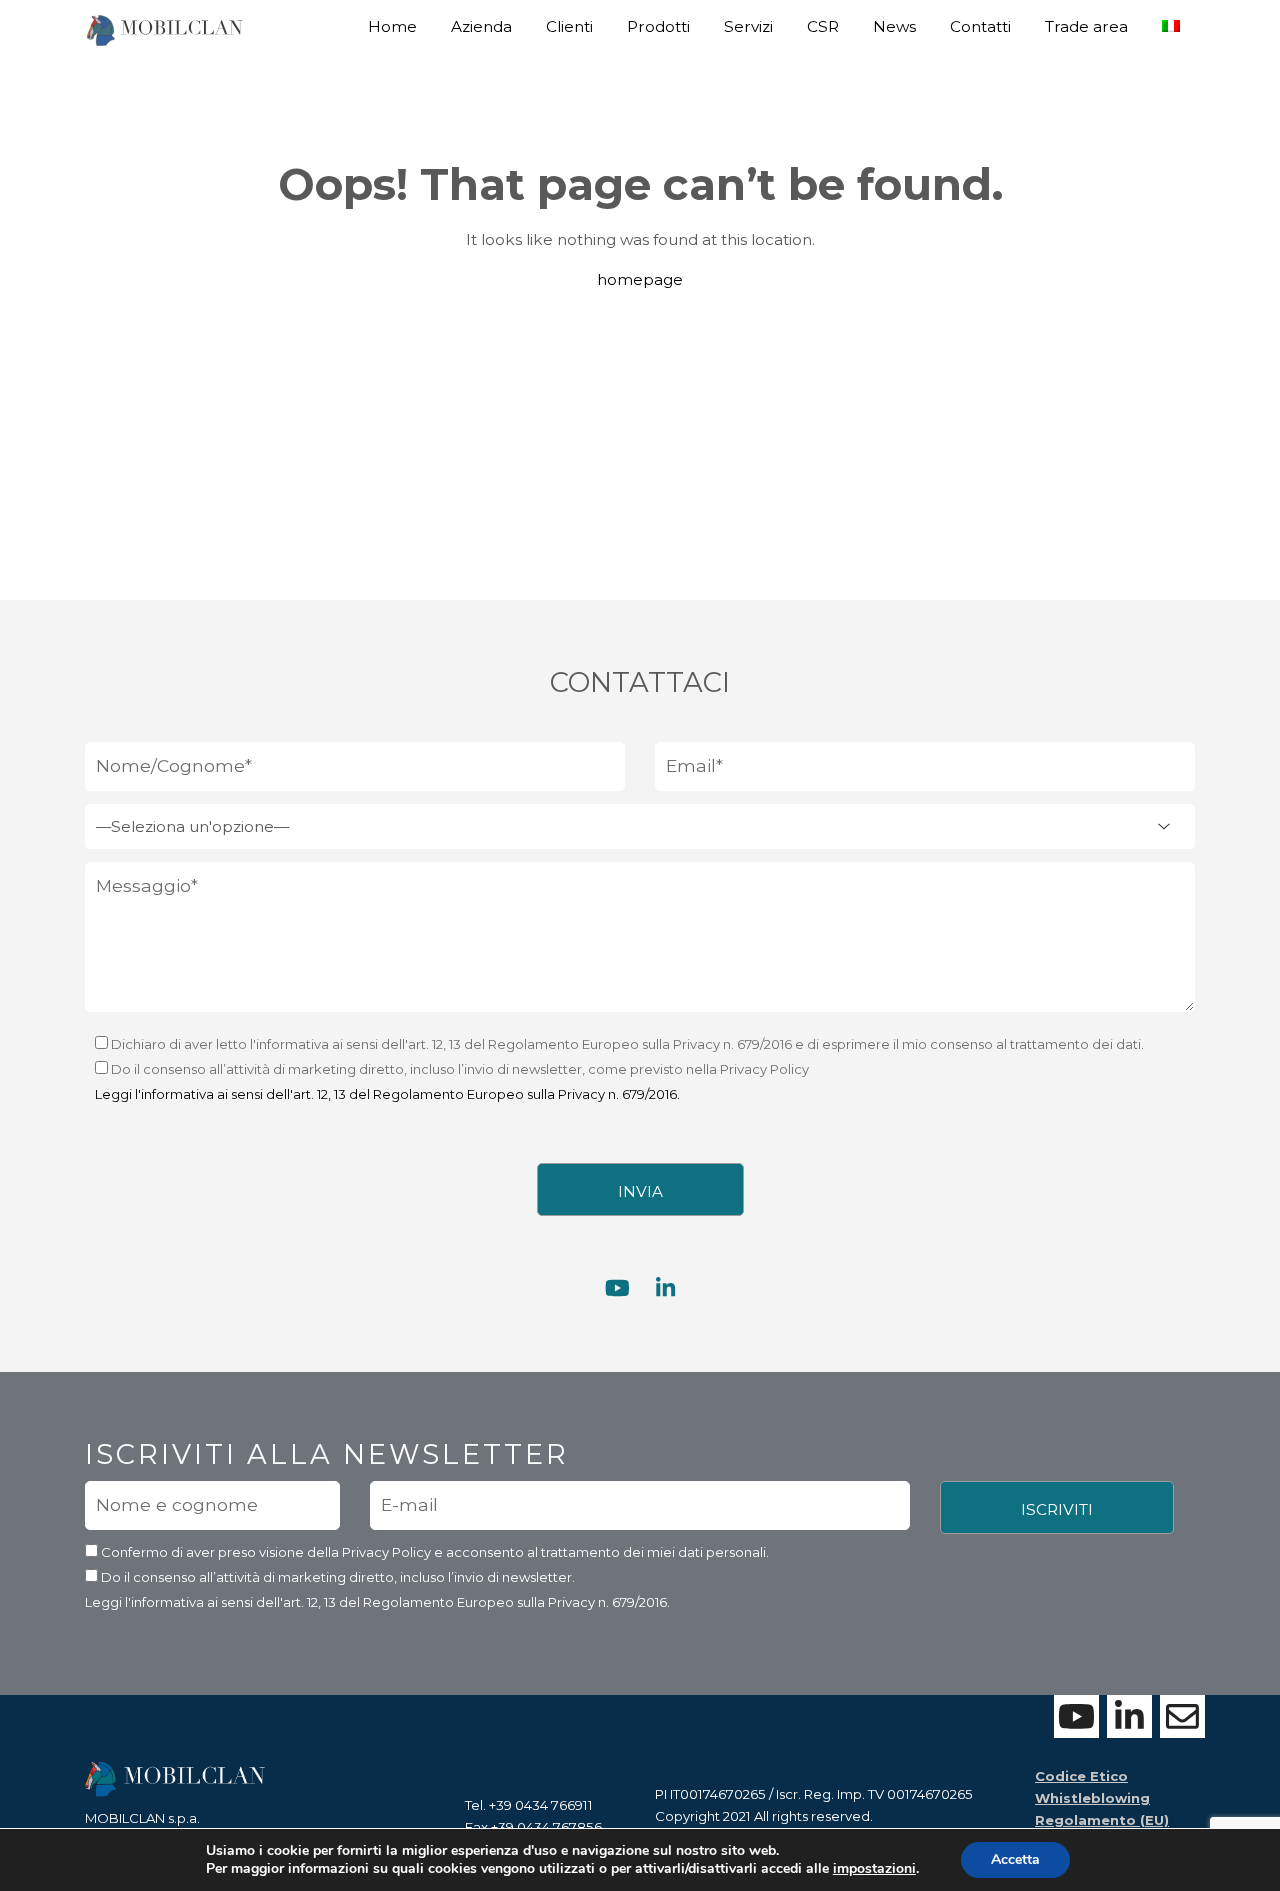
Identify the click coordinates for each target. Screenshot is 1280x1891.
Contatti (980, 26)
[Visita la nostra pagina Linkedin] (665, 1288)
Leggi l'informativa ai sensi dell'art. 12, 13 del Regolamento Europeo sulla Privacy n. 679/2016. (387, 1094)
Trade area (1086, 26)
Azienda (481, 26)
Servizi (748, 26)
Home (392, 26)
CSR (823, 26)
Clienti (569, 26)
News (894, 26)
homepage (640, 279)
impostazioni (874, 1869)
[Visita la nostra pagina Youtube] (617, 1288)
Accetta (1015, 1859)
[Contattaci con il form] (1182, 1716)
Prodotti (658, 26)
